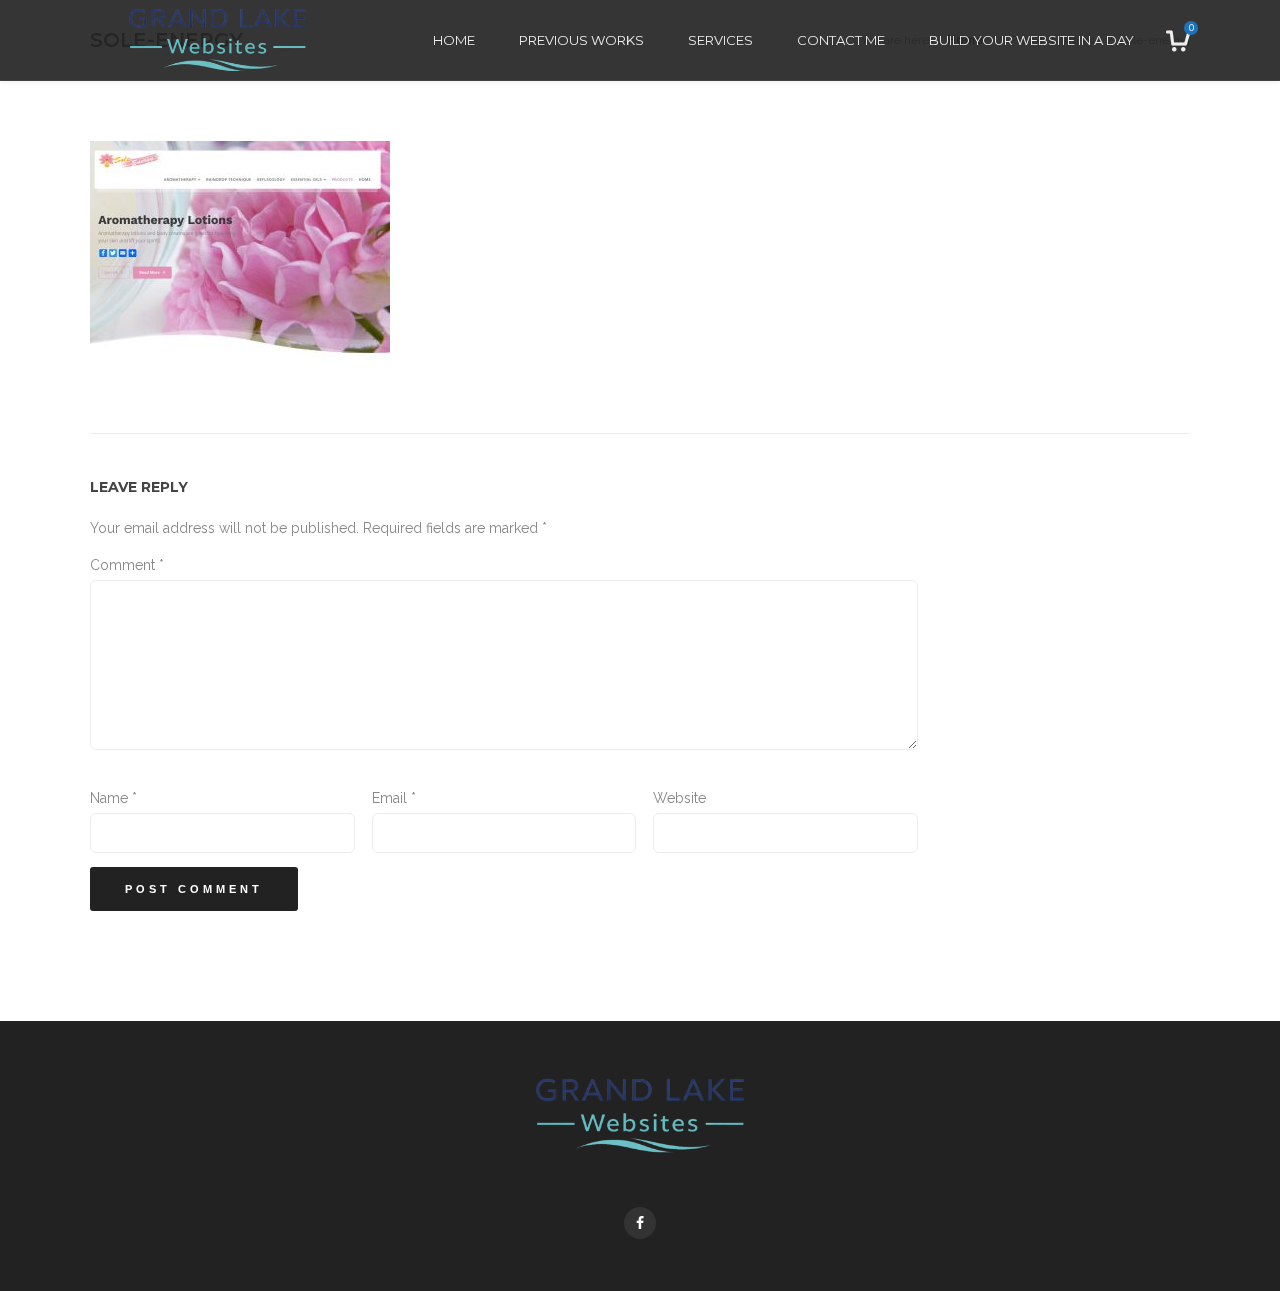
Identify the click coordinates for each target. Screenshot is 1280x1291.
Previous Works (581, 40)
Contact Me (841, 40)
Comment (127, 565)
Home (454, 40)
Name (113, 798)
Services (720, 40)
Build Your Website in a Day (1031, 40)
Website (679, 798)
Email (394, 798)
